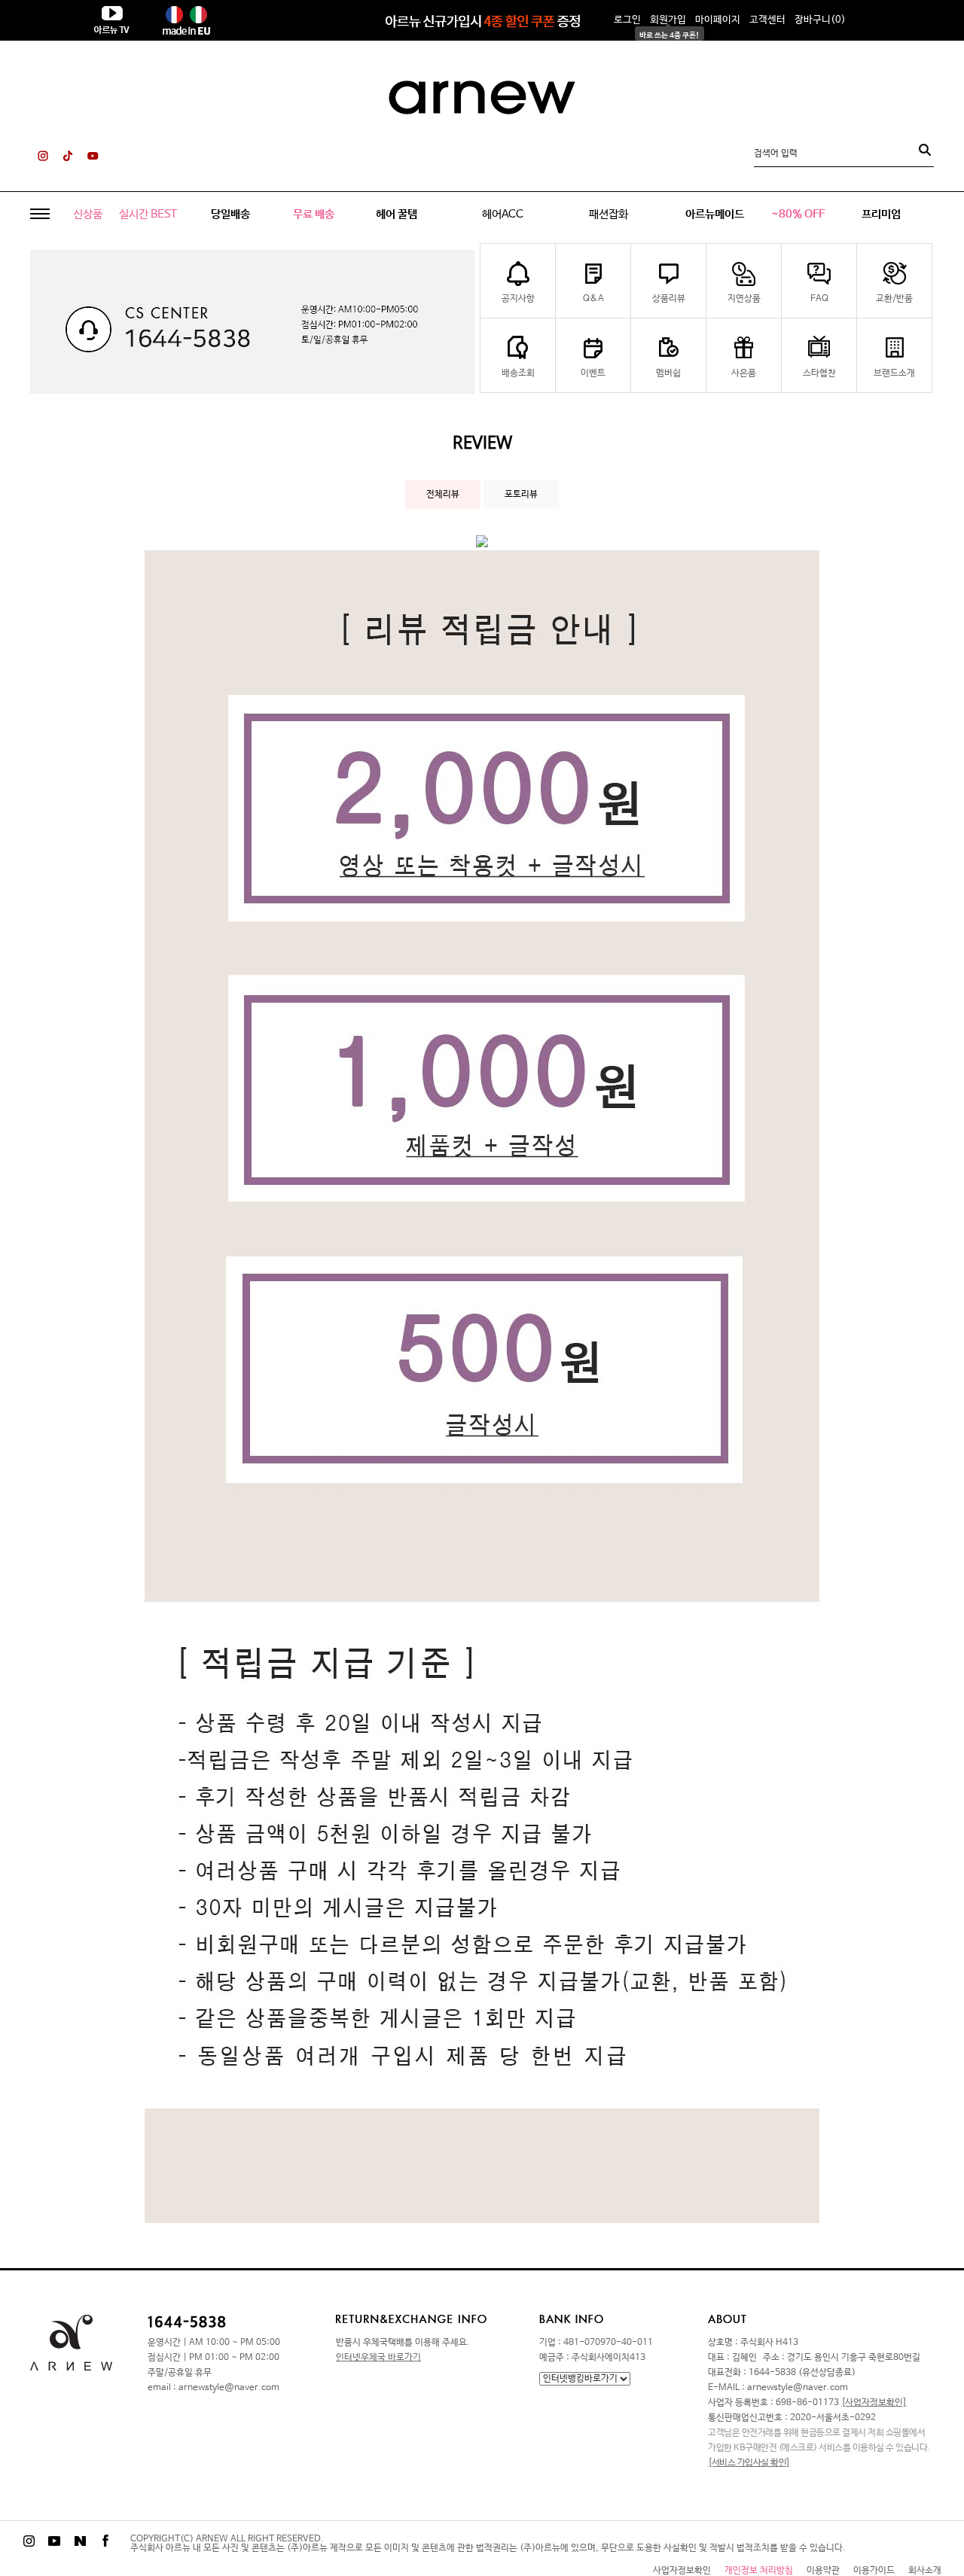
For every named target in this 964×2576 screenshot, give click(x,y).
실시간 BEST (148, 214)
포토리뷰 (521, 495)
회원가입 (668, 20)
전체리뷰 (443, 495)
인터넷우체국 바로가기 (378, 2358)
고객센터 (767, 20)
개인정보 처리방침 (759, 2571)
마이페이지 (718, 20)
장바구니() (820, 20)
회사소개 (925, 2571)
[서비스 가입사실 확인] (749, 2463)
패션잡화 (609, 214)
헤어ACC (503, 214)
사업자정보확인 (682, 2571)
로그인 (627, 20)
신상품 (88, 214)
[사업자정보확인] (874, 2403)
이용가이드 (874, 2571)
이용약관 (823, 2571)
